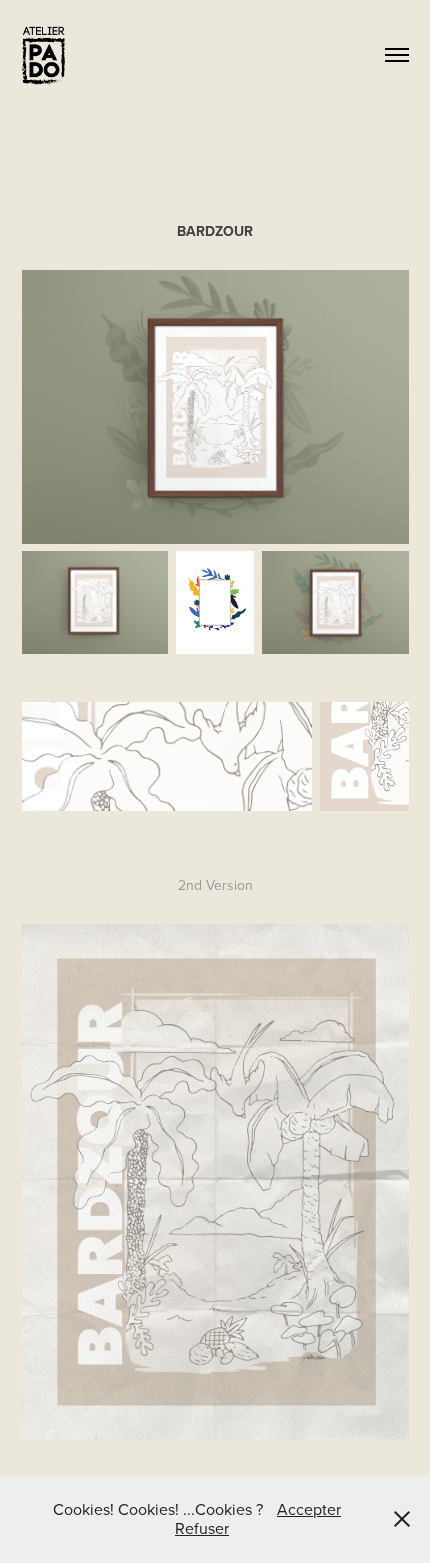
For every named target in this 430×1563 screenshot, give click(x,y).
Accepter (309, 1509)
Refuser (202, 1528)
